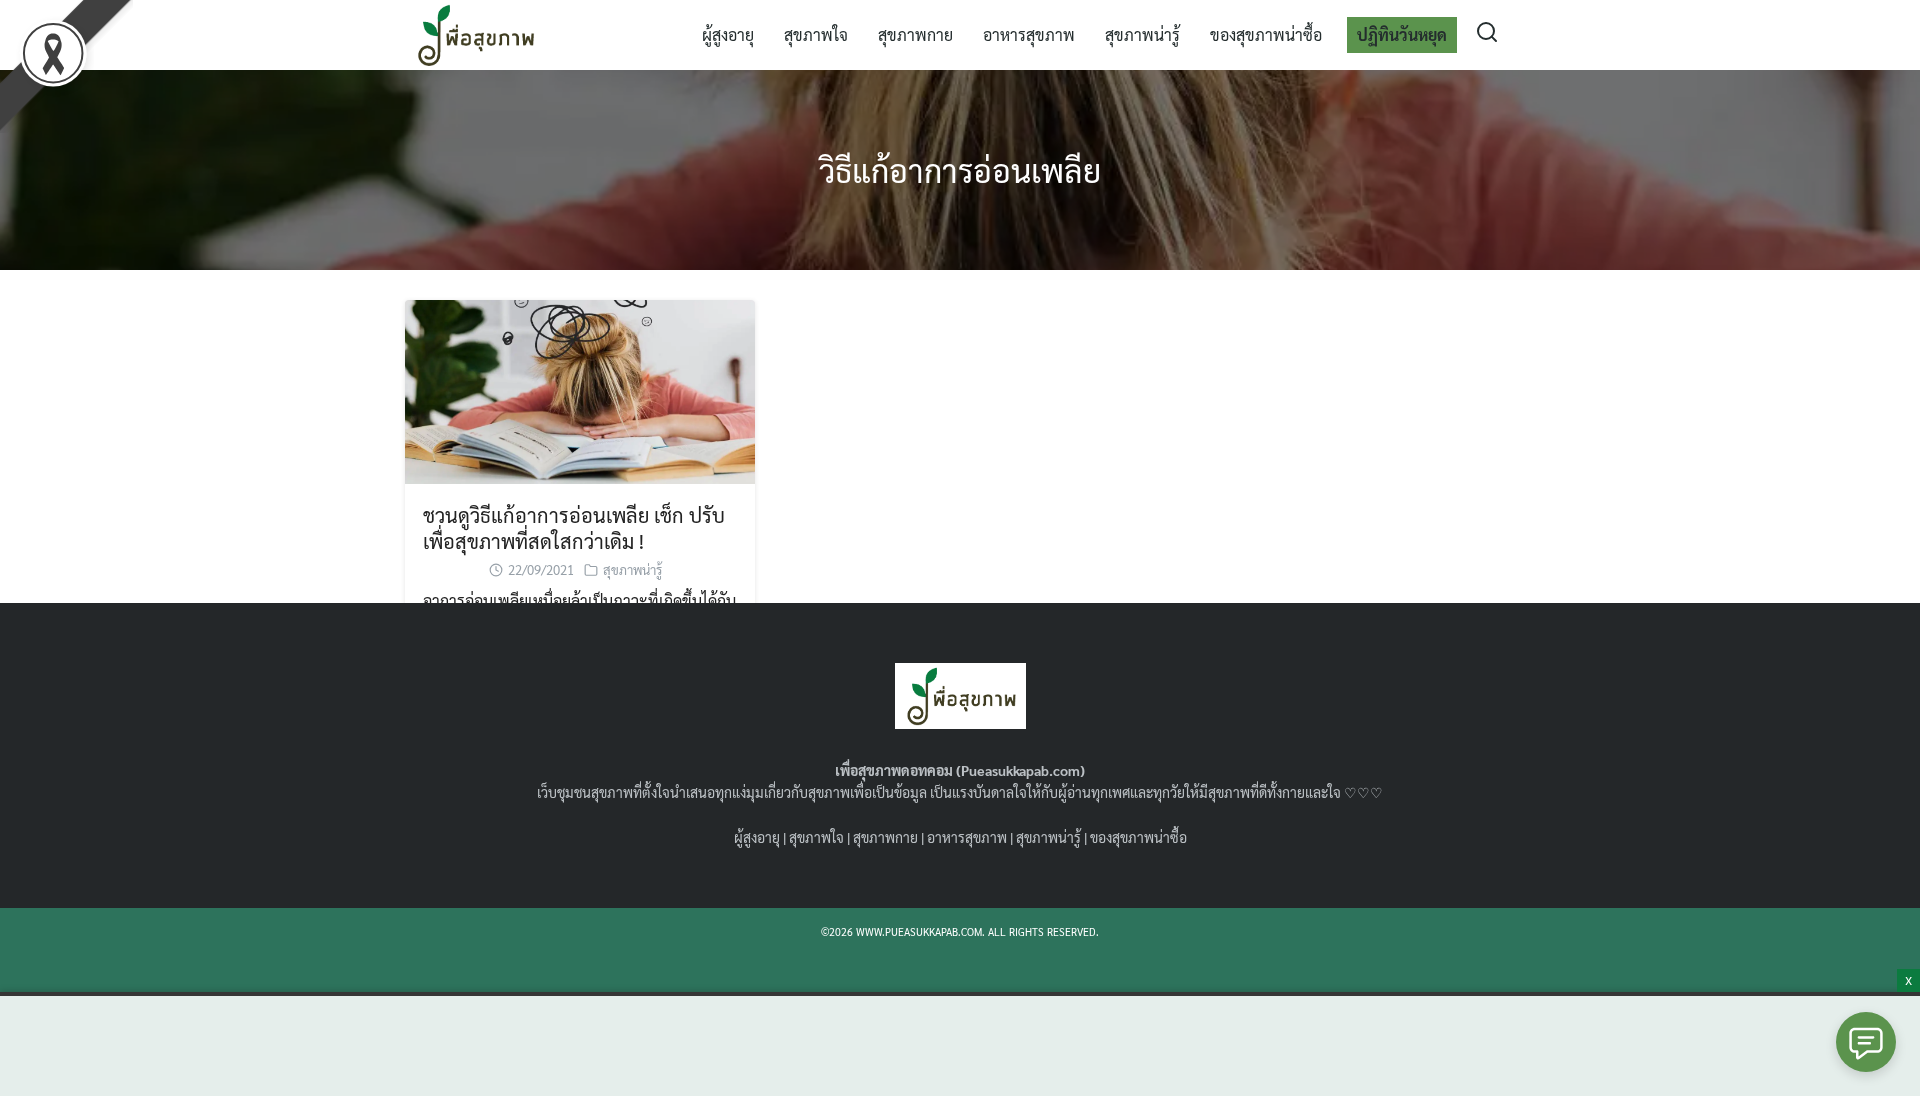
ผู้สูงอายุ (728, 34)
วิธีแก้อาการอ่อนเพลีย (960, 169)
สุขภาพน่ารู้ (1142, 34)
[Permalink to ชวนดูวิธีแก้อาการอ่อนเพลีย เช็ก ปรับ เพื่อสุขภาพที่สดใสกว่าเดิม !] (580, 389)
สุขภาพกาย (915, 34)
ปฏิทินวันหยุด (1402, 34)
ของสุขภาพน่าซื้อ (1266, 34)
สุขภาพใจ (816, 34)
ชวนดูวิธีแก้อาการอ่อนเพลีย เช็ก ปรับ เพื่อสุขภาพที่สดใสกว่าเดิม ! (574, 528)
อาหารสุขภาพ (1029, 34)
